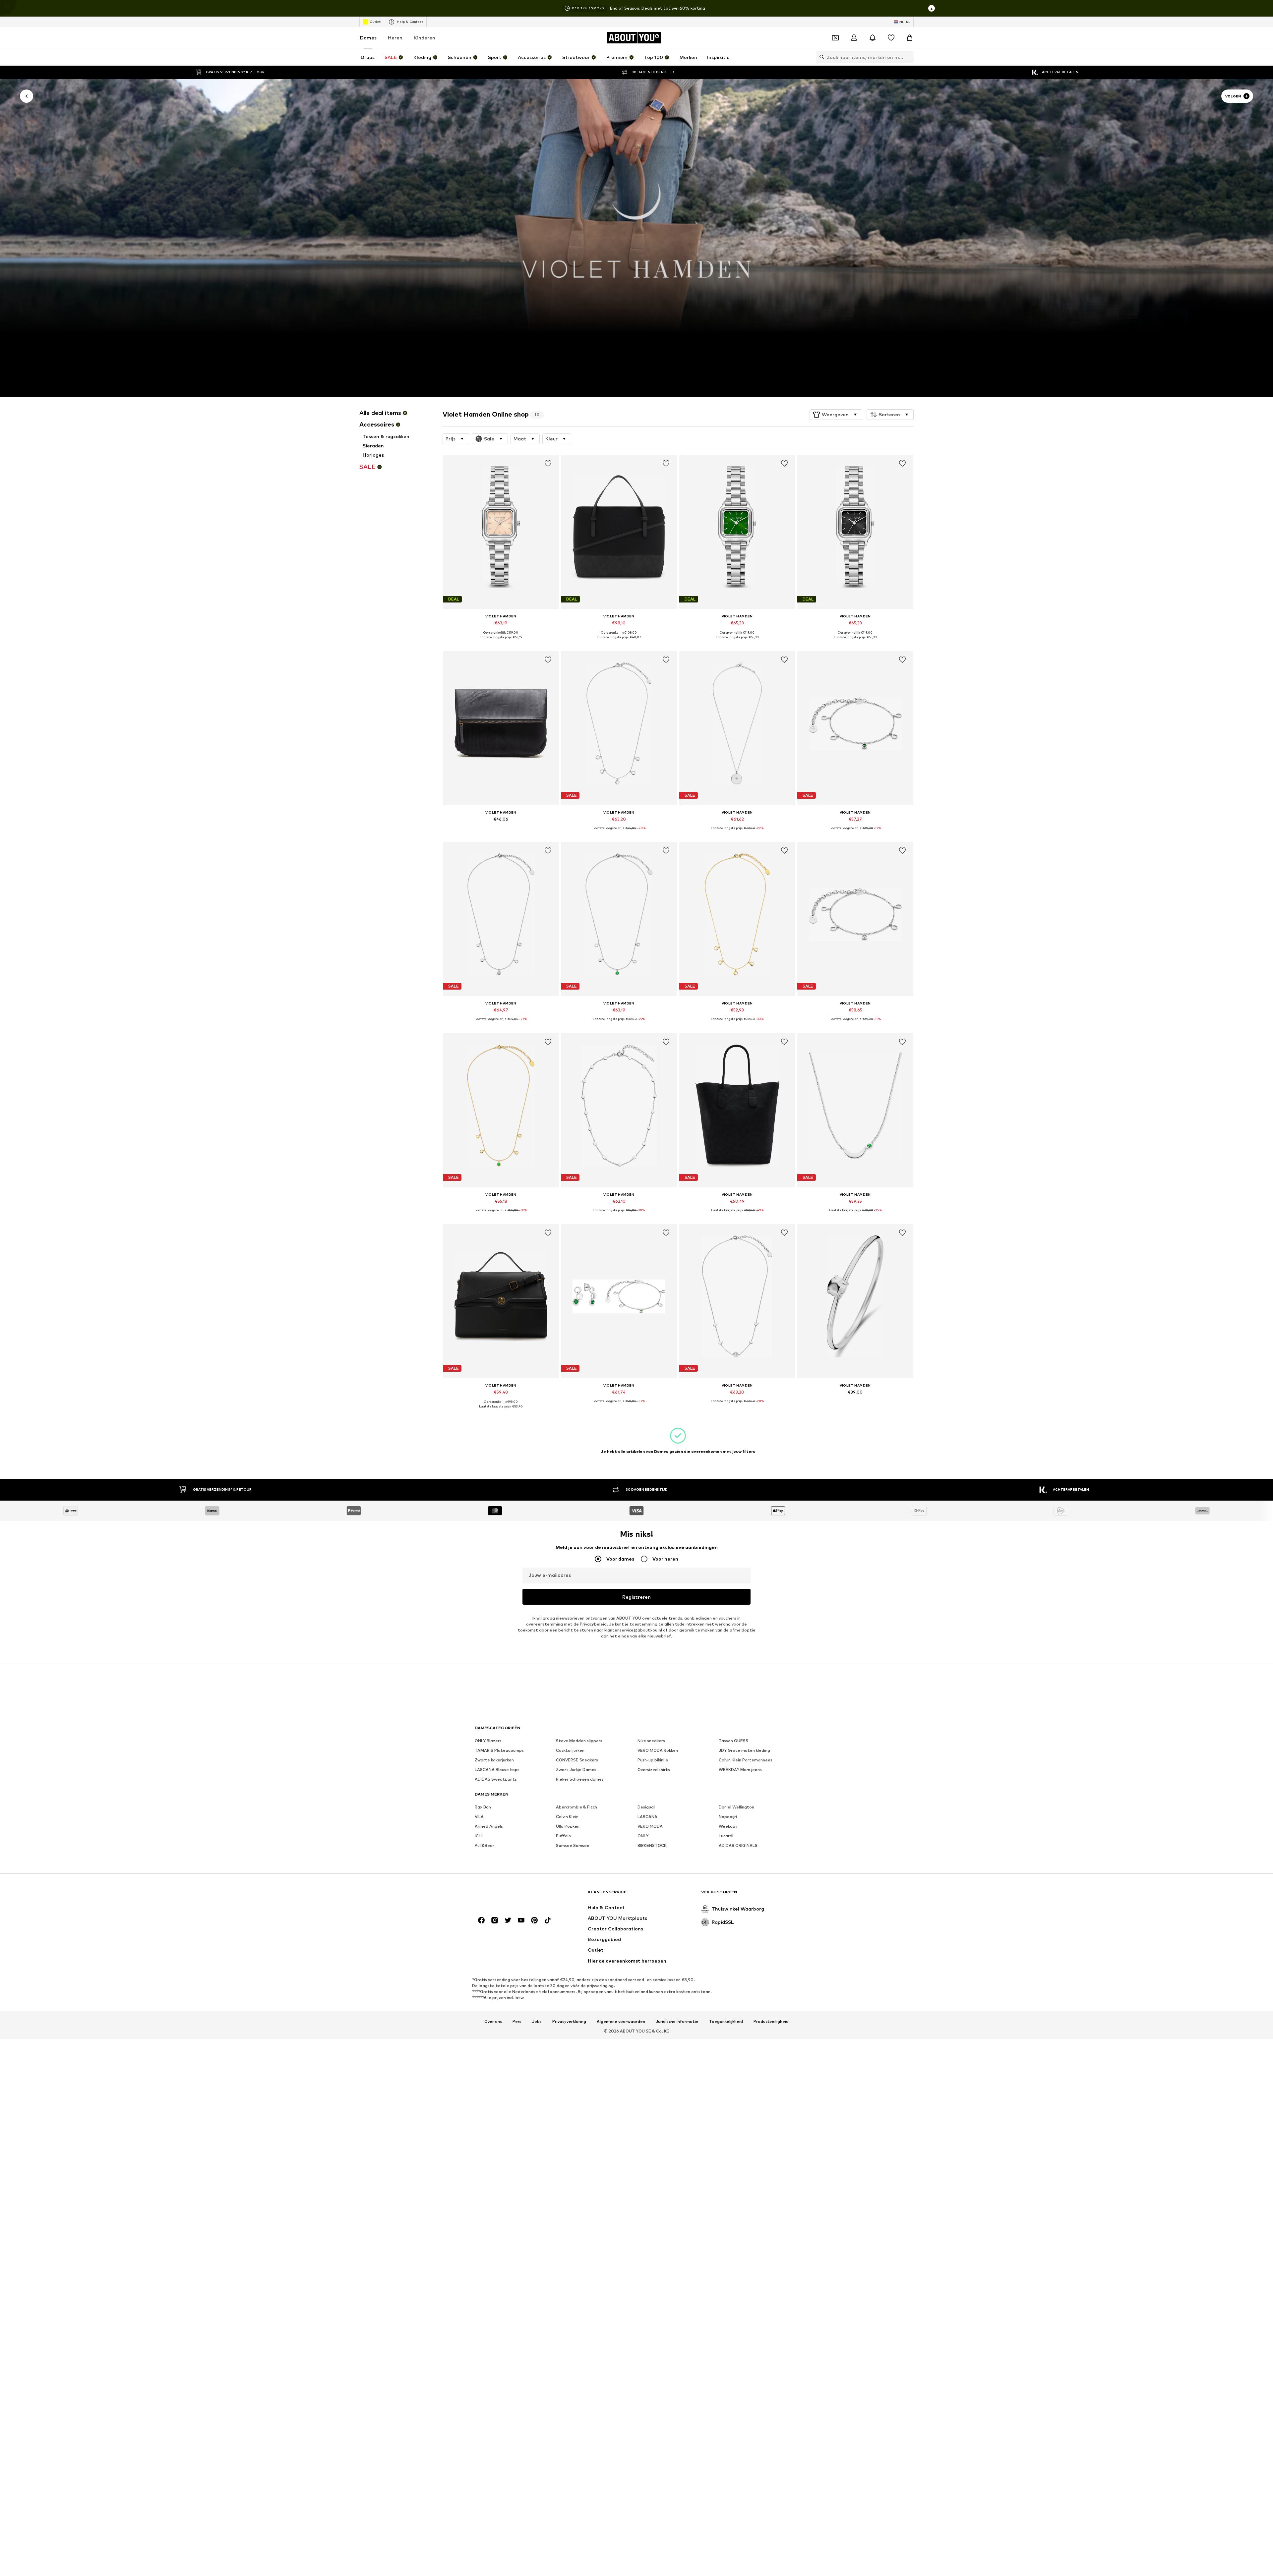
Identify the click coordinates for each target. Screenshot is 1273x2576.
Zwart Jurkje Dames (576, 1770)
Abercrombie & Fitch (576, 1807)
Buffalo (564, 1836)
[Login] (854, 38)
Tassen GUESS (733, 1741)
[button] (836, 415)
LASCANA (647, 1817)
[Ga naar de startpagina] (511, 1895)
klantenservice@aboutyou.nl (633, 1630)
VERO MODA (650, 1827)
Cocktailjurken (570, 1751)
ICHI (479, 1836)
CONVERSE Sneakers (577, 1760)
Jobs (537, 2022)
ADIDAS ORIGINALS (738, 1846)
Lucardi (726, 1836)
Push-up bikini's (653, 1760)
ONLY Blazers (488, 1741)
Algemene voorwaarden (621, 2022)
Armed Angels (489, 1827)
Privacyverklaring (569, 2022)
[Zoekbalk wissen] (909, 57)
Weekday (728, 1827)
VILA (479, 1817)
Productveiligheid (771, 2022)
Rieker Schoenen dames (580, 1779)
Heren (395, 38)
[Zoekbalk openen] (820, 57)
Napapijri (728, 1817)
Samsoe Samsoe (573, 1846)
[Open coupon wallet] (835, 38)
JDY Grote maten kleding (744, 1751)
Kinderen (424, 38)
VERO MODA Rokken (658, 1751)
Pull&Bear (485, 1846)
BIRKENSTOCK (652, 1846)
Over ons (493, 2022)
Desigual (646, 1807)
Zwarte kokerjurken (494, 1760)
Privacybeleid (593, 1624)
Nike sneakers (651, 1741)
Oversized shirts (654, 1770)
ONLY (643, 1836)
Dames (368, 38)
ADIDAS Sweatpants (496, 1779)
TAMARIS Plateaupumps (499, 1751)
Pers (517, 2022)
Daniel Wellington (736, 1807)
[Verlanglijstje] (891, 38)
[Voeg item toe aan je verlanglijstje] (548, 464)
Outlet (375, 22)
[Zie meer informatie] (501, 642)
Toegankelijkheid (726, 2022)
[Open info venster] (932, 8)
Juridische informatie (677, 2022)
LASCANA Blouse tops (497, 1770)
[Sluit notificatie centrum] (873, 38)
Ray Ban (483, 1807)
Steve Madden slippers (579, 1741)
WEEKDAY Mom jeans (740, 1770)
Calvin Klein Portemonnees (746, 1760)
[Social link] (481, 1920)
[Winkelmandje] (910, 38)
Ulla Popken (568, 1827)
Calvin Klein (567, 1817)
